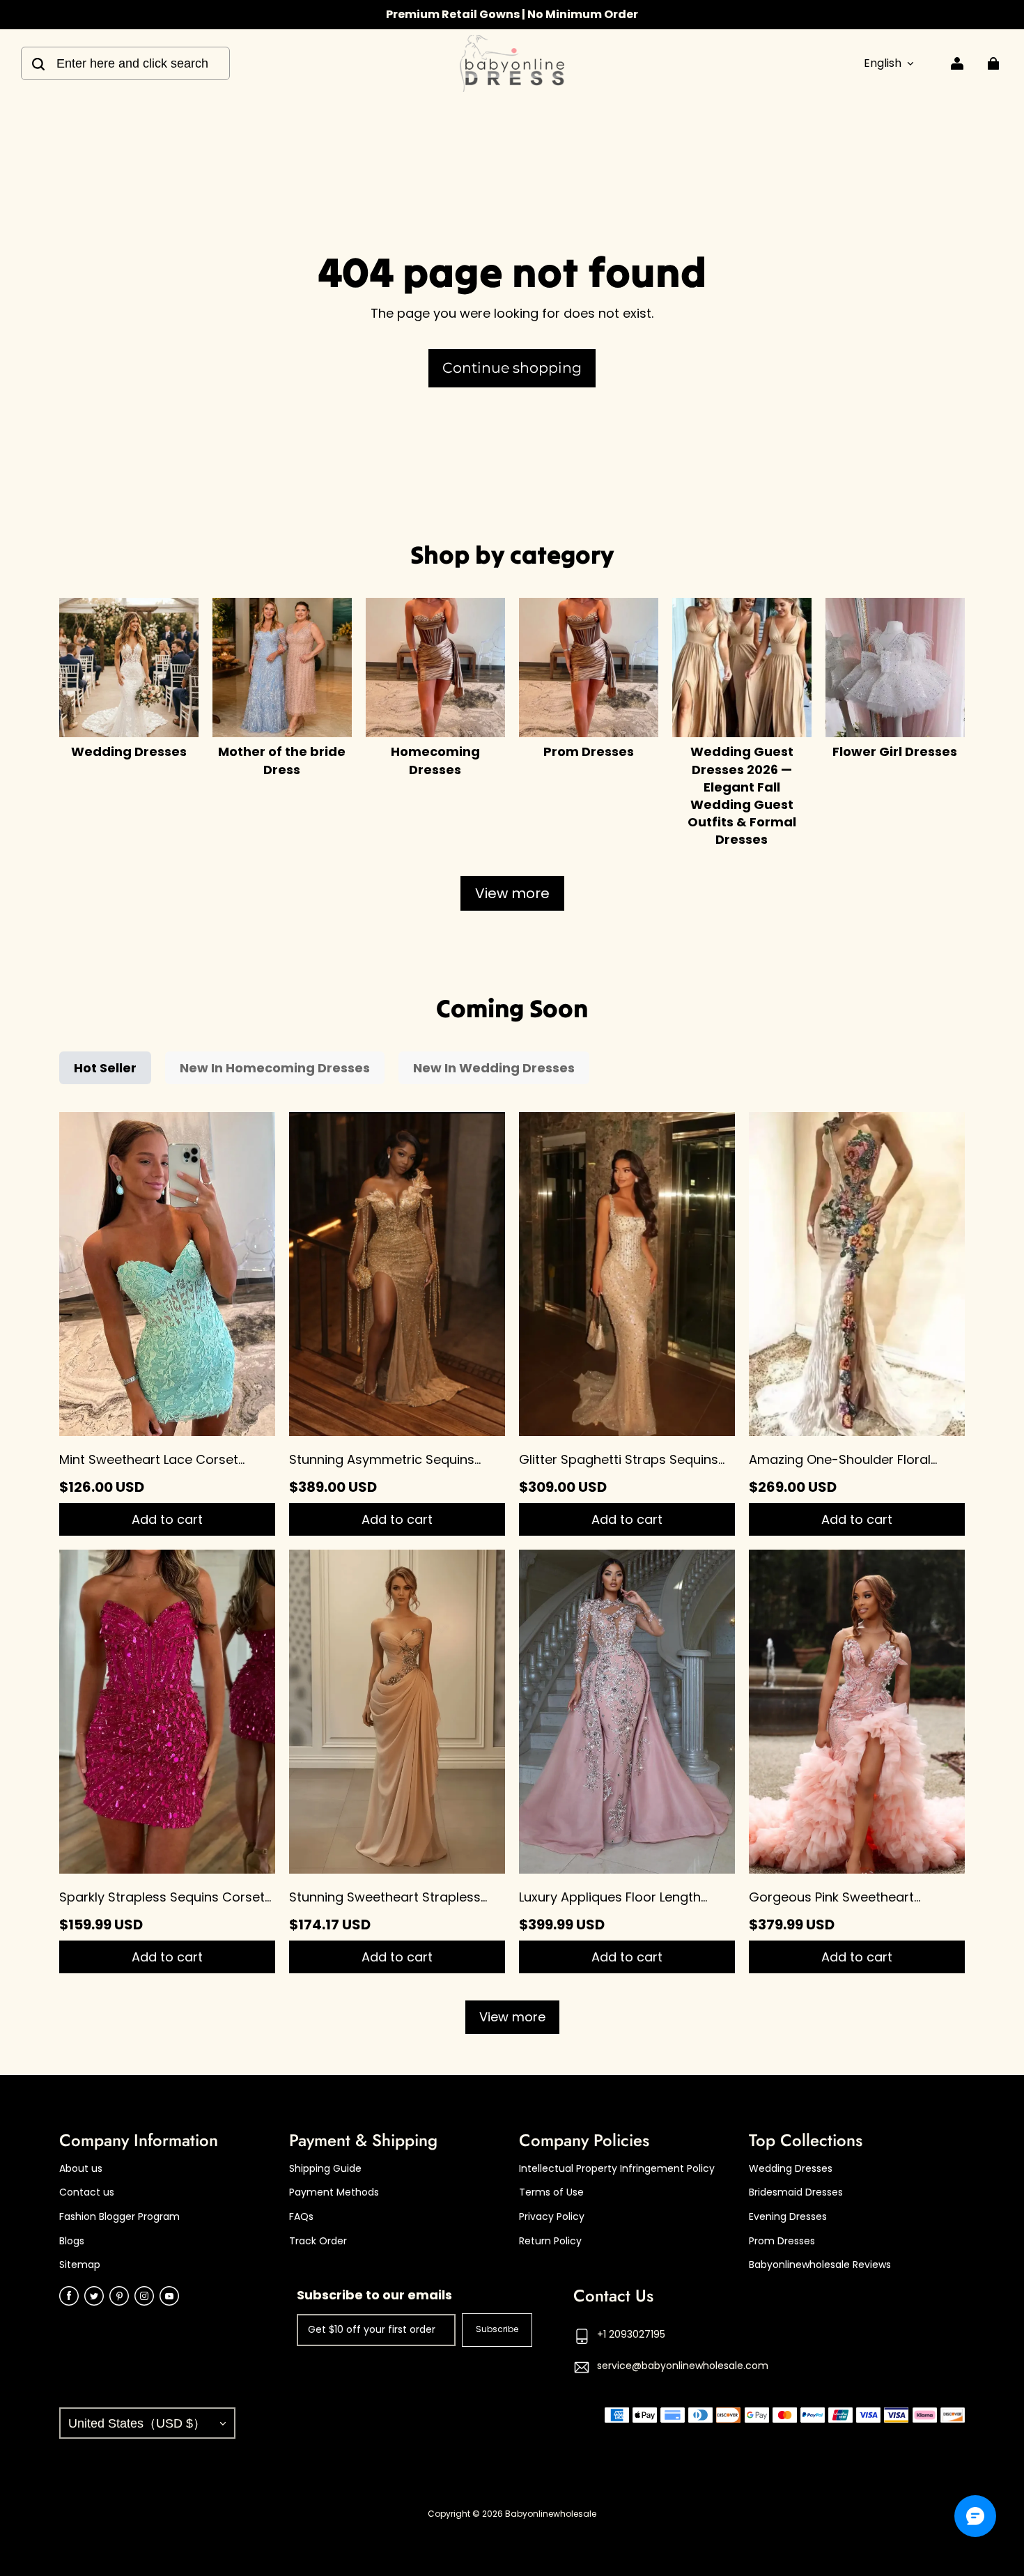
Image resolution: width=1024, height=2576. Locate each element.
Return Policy (550, 2241)
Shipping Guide (325, 2169)
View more (512, 893)
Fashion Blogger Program (119, 2217)
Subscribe (497, 2329)
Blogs (72, 2241)
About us (81, 2169)
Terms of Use (551, 2192)
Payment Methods (334, 2192)
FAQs (301, 2217)
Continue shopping (512, 368)
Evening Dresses (788, 2217)
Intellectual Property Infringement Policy (617, 2169)
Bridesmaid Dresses (796, 2192)
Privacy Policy (552, 2217)
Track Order (318, 2241)
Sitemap (80, 2265)
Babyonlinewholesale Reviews (820, 2265)
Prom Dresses (782, 2241)
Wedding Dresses (791, 2169)
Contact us (87, 2192)
